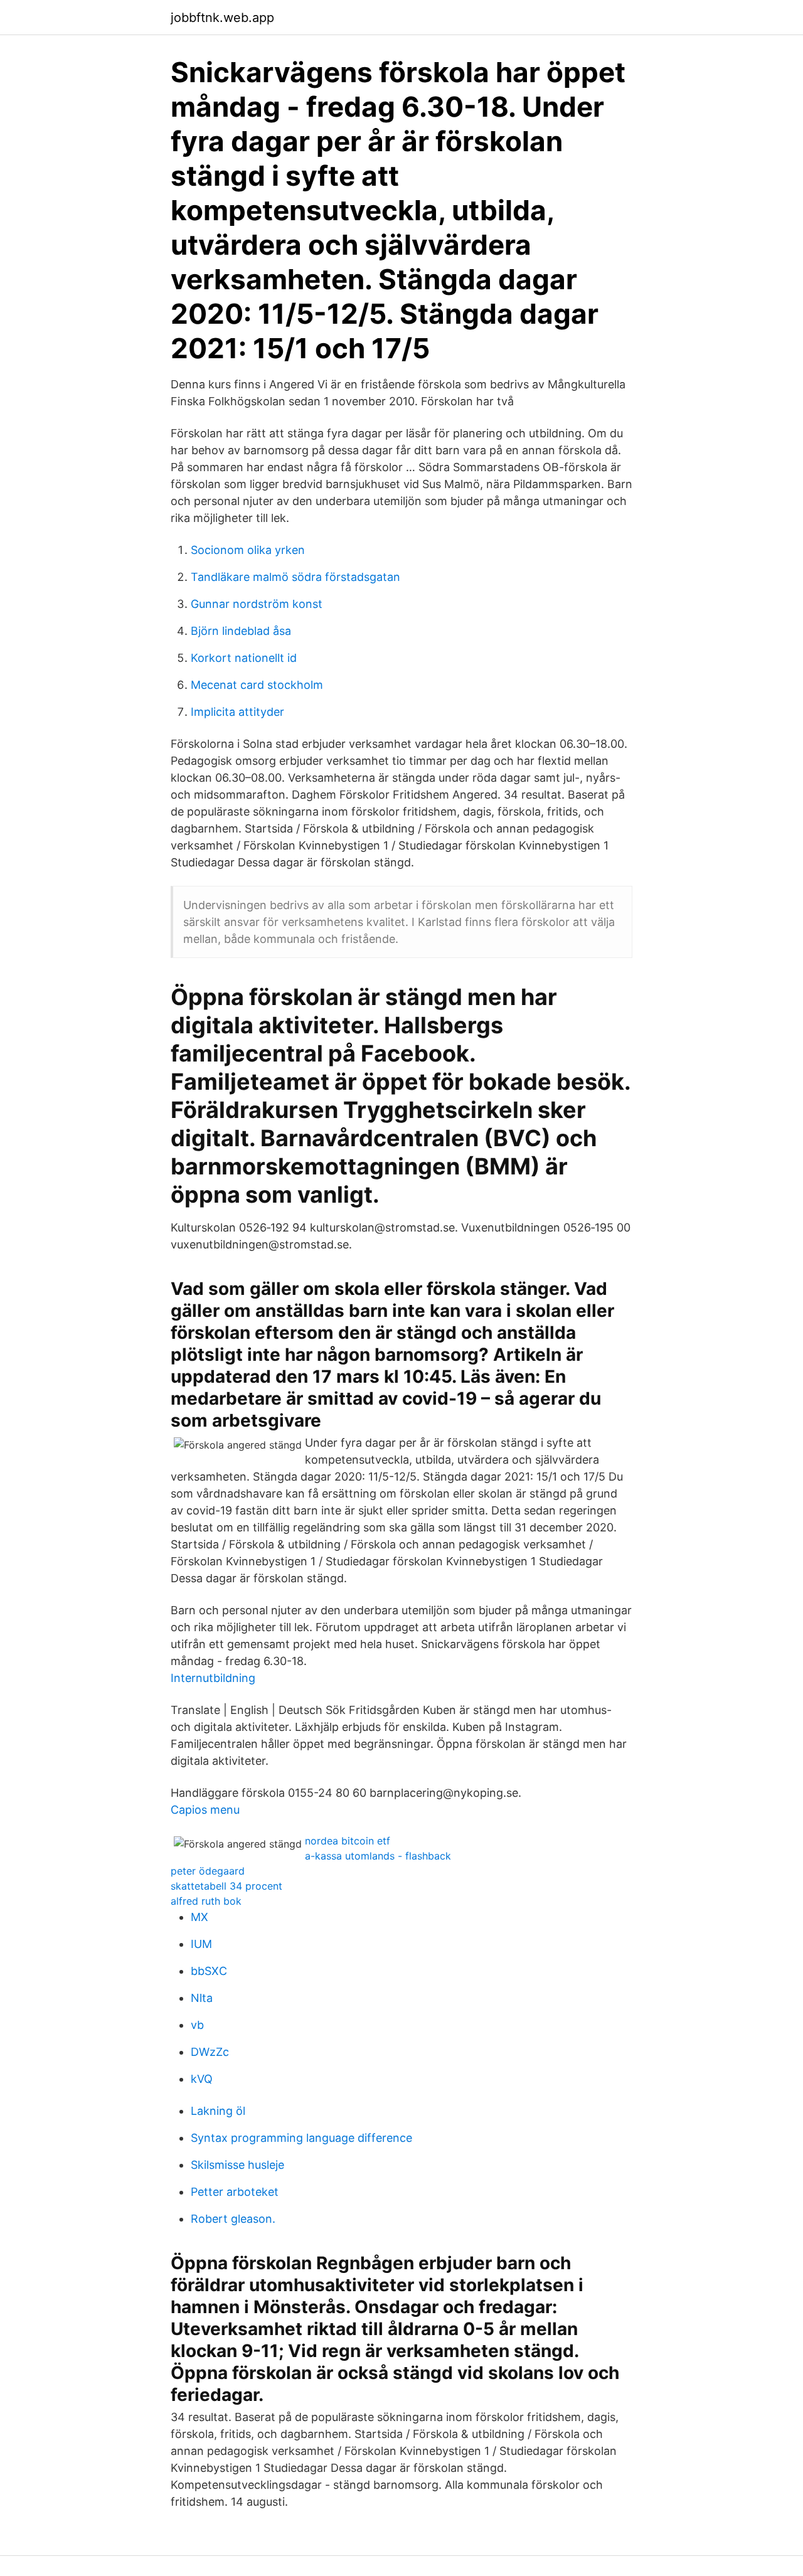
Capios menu (205, 1810)
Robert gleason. (233, 2219)
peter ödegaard (208, 1871)
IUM (201, 1944)
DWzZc (210, 2052)
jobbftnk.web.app (222, 18)
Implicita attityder (237, 712)
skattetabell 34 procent (226, 1886)
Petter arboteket (235, 2192)
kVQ (202, 2079)
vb (197, 2025)
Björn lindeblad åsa (241, 631)
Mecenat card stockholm (257, 685)
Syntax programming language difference (301, 2138)
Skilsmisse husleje (237, 2165)
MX (199, 1917)
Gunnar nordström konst (257, 604)
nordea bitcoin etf (348, 1841)
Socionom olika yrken (248, 550)
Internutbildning (213, 1678)
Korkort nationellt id (244, 658)
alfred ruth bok (206, 1901)
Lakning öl (218, 2111)
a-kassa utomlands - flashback (378, 1856)
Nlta (202, 1998)
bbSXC (209, 1971)
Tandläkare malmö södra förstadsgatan (295, 577)
